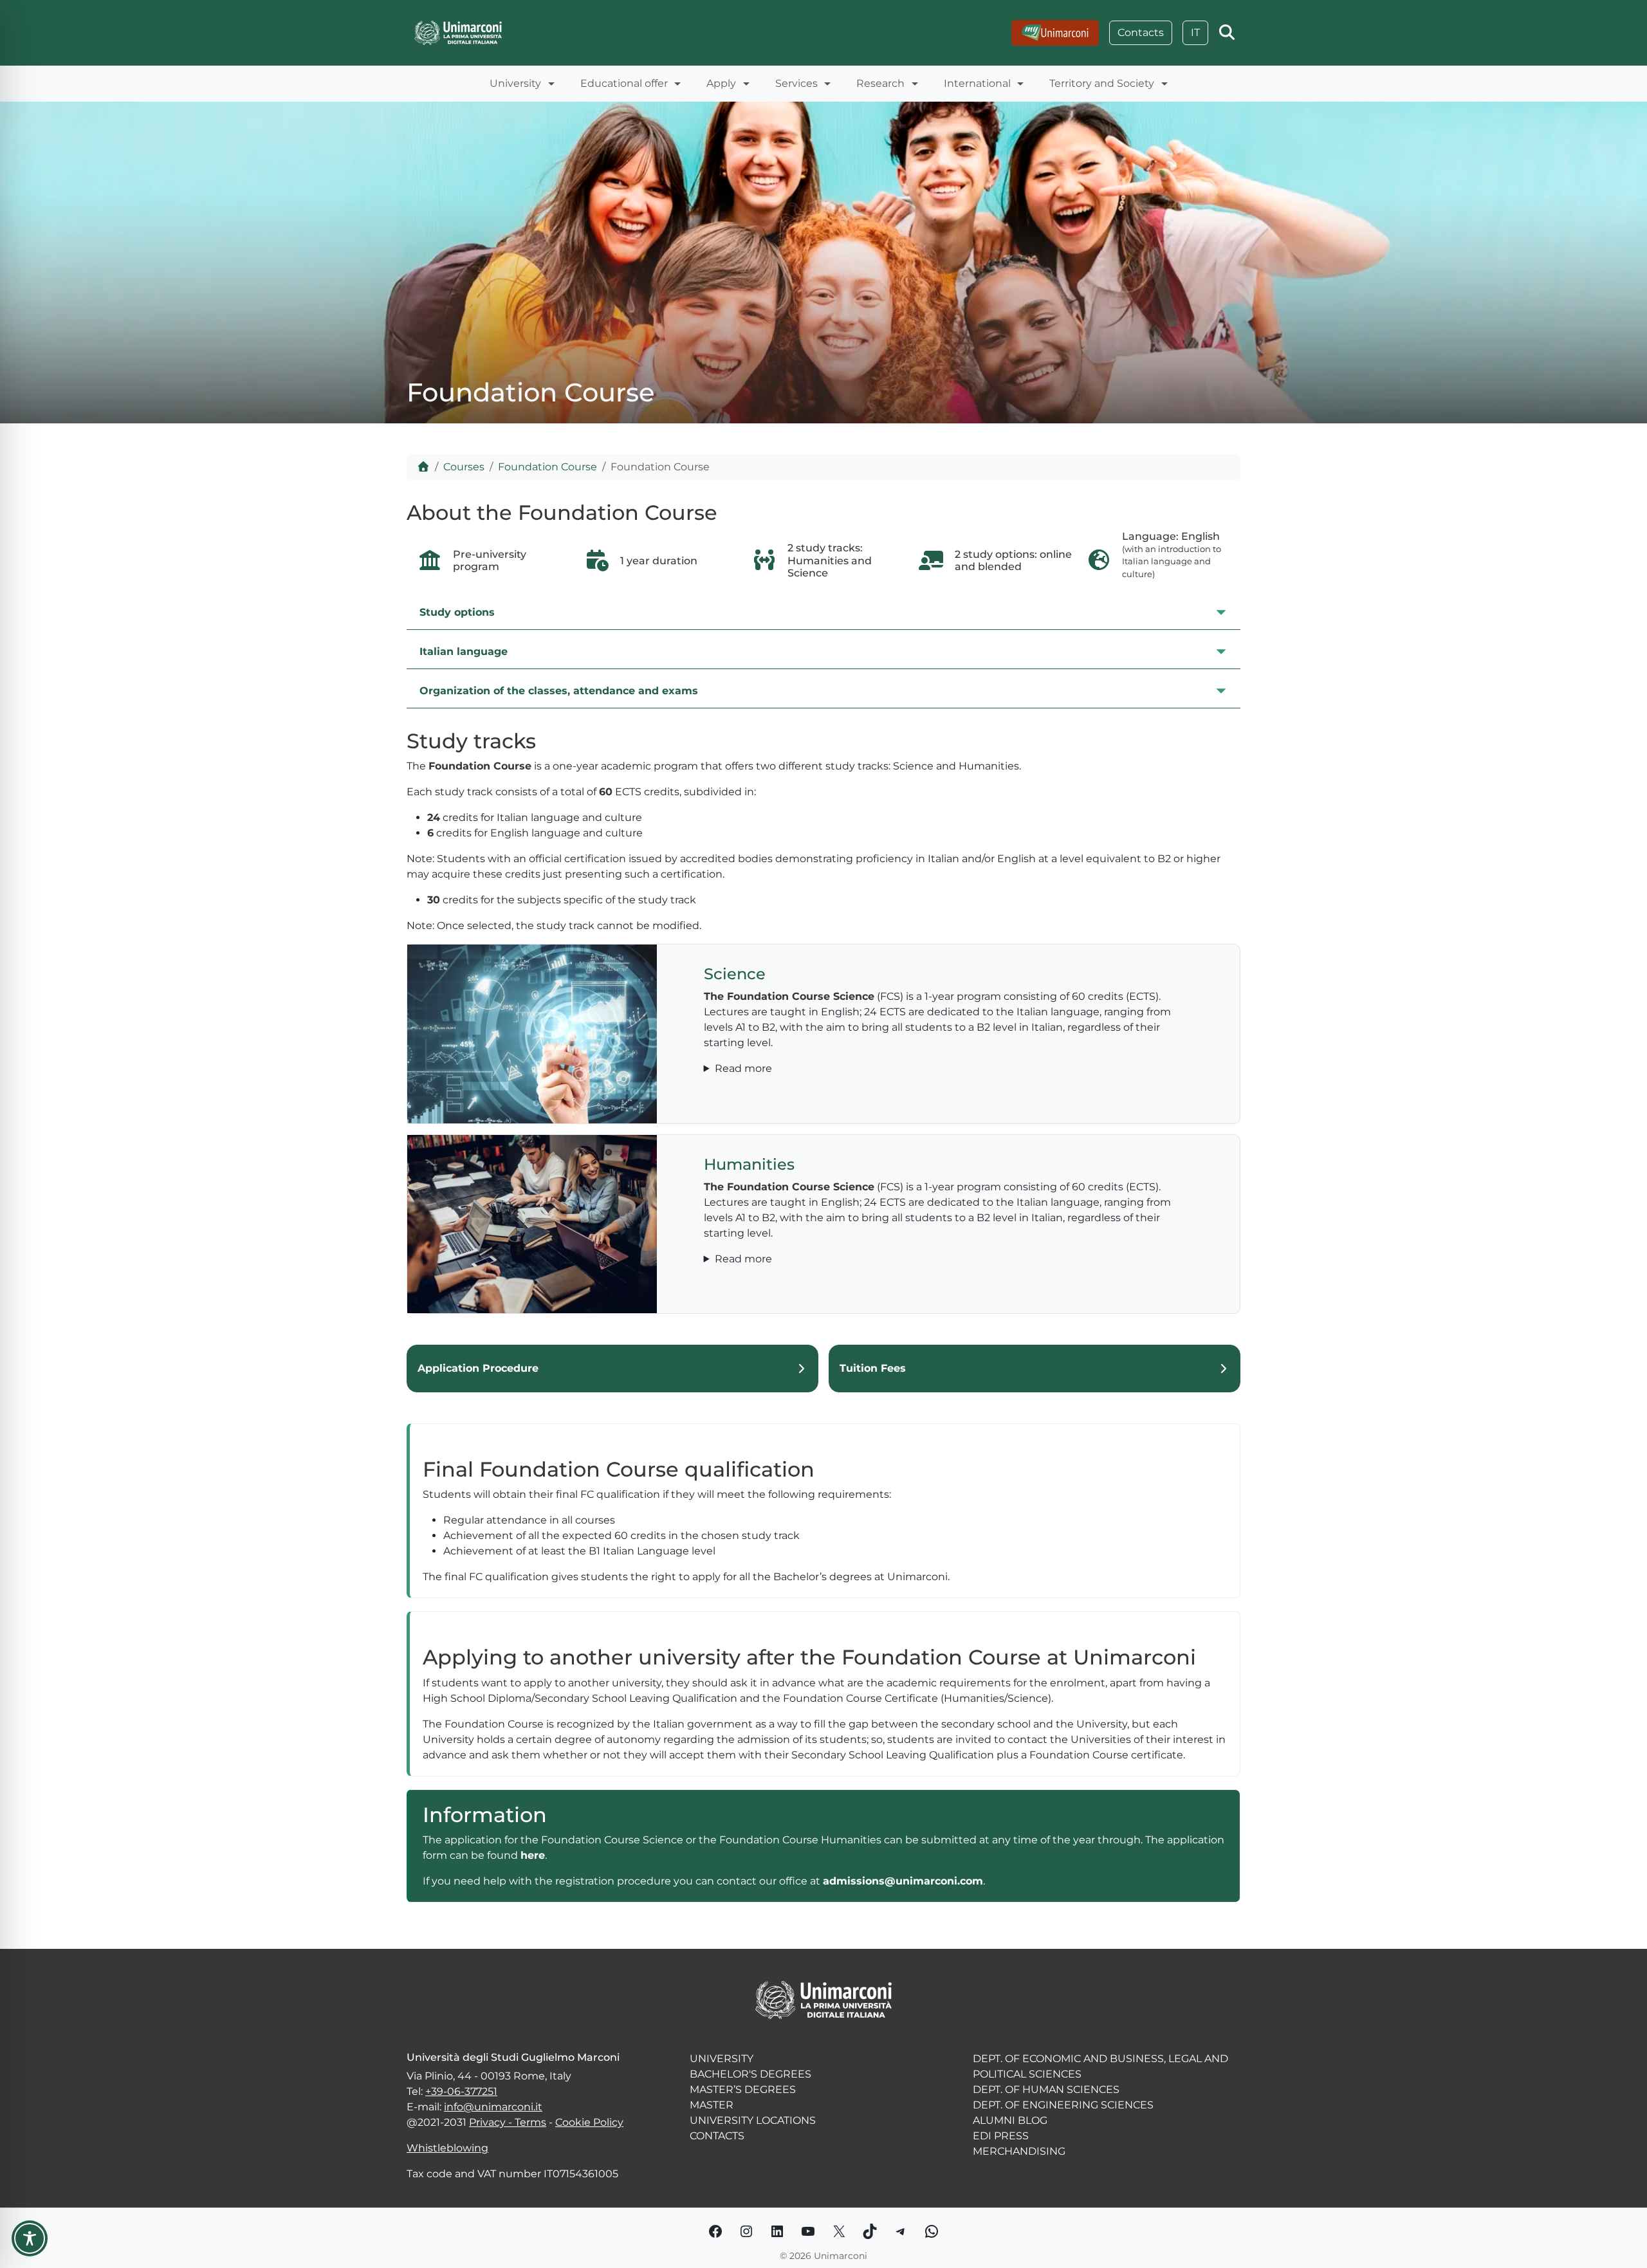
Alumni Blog (1010, 2120)
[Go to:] (1055, 33)
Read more (743, 1068)
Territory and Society (1102, 83)
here (533, 1855)
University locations (753, 2120)
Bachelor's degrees (750, 2074)
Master (712, 2105)
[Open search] (1227, 33)
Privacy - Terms (508, 2122)
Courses (464, 467)
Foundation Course (547, 467)
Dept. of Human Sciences (1046, 2089)
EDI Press (1001, 2136)
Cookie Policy (589, 2122)
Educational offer (624, 83)
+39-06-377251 (461, 2091)
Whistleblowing (447, 2148)
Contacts (1141, 32)
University (515, 83)
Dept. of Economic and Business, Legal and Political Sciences (1100, 2066)
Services (796, 83)
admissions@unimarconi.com (903, 1881)
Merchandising (1019, 2151)
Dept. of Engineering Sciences (1063, 2105)
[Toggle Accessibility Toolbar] (30, 2238)
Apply (721, 83)
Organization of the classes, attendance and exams (559, 691)
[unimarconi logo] (458, 32)
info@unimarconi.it (493, 2107)
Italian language (464, 651)
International (977, 83)
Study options (457, 612)
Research (880, 83)
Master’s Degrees (743, 2089)
